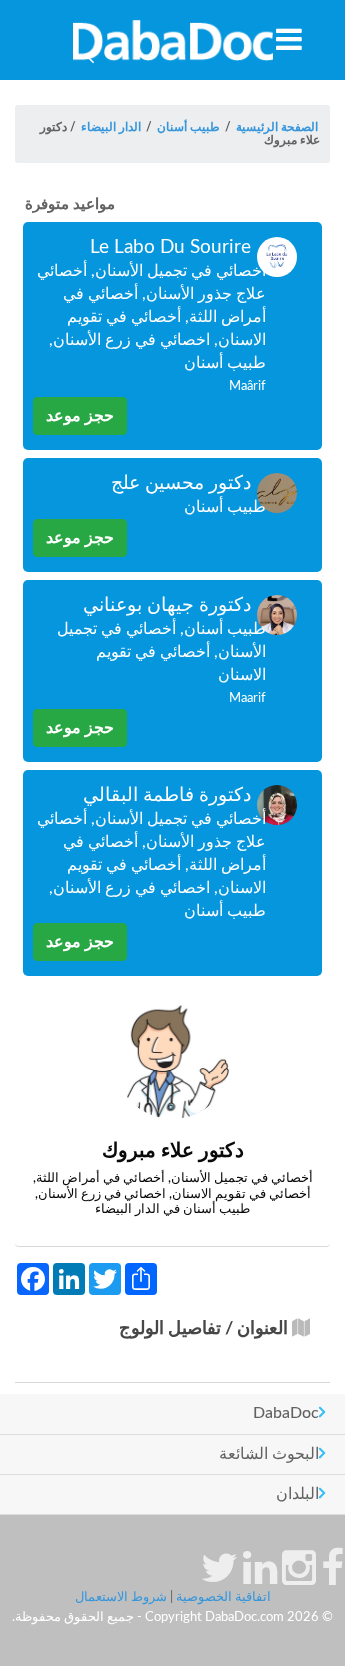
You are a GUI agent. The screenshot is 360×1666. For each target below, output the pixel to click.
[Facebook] (332, 1578)
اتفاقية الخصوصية (223, 1597)
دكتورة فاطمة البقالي (167, 795)
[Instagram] (299, 1578)
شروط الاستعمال (121, 1597)
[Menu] (289, 39)
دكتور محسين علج (181, 483)
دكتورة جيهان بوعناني (167, 605)
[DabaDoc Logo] (172, 40)
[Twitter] (219, 1578)
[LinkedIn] (260, 1578)
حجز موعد (80, 416)
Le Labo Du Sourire (170, 247)
